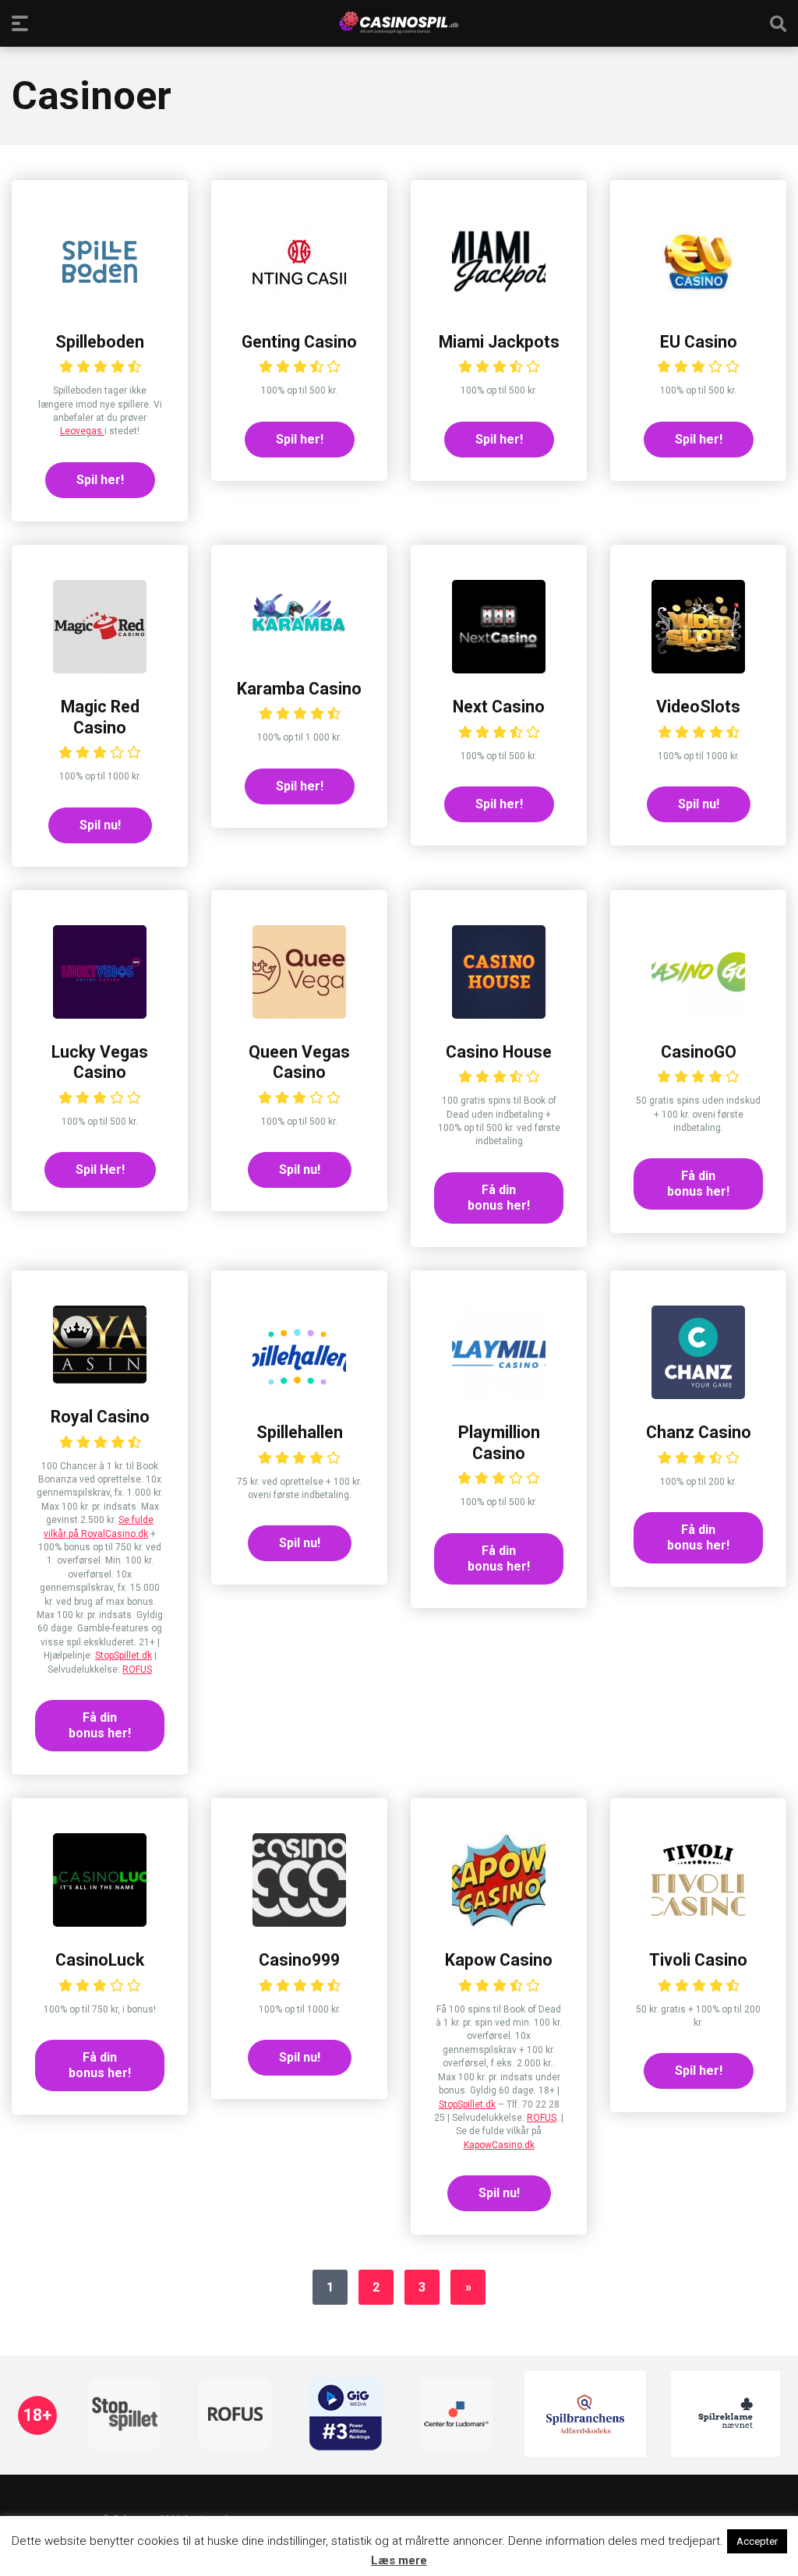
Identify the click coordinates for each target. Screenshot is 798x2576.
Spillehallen (300, 1432)
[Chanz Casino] (698, 1395)
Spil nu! (100, 825)
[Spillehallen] (299, 1395)
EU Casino (699, 342)
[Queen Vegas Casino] (299, 1014)
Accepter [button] (757, 2541)
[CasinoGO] (698, 1014)
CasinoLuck (100, 1960)
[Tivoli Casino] (698, 1922)
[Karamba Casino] (299, 651)
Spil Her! (100, 1170)
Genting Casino (299, 342)
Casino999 (299, 1960)
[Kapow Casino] (499, 1922)
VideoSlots (698, 707)
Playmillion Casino (499, 1443)
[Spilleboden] (100, 304)
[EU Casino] (698, 304)
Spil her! (100, 480)
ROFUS (137, 1670)
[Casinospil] (399, 23)
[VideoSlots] (698, 669)
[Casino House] (499, 1014)
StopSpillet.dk (124, 1655)
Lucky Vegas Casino (100, 1062)
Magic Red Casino (100, 717)
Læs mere (399, 2560)
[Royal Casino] (100, 1379)
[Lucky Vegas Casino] (100, 1014)
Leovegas (82, 431)
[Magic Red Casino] (100, 669)
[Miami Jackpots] (499, 304)
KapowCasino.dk (499, 2145)
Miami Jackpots (499, 342)
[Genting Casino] (299, 304)
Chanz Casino (699, 1432)
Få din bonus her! (499, 1198)
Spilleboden (100, 342)
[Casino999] (299, 1922)
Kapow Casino (499, 1960)
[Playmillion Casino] (499, 1395)
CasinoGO (699, 1052)
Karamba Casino (299, 689)
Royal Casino (100, 1417)
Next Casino (499, 707)
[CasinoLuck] (100, 1922)
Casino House (499, 1052)
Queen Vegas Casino (299, 1062)
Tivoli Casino (698, 1960)
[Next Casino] (499, 669)
